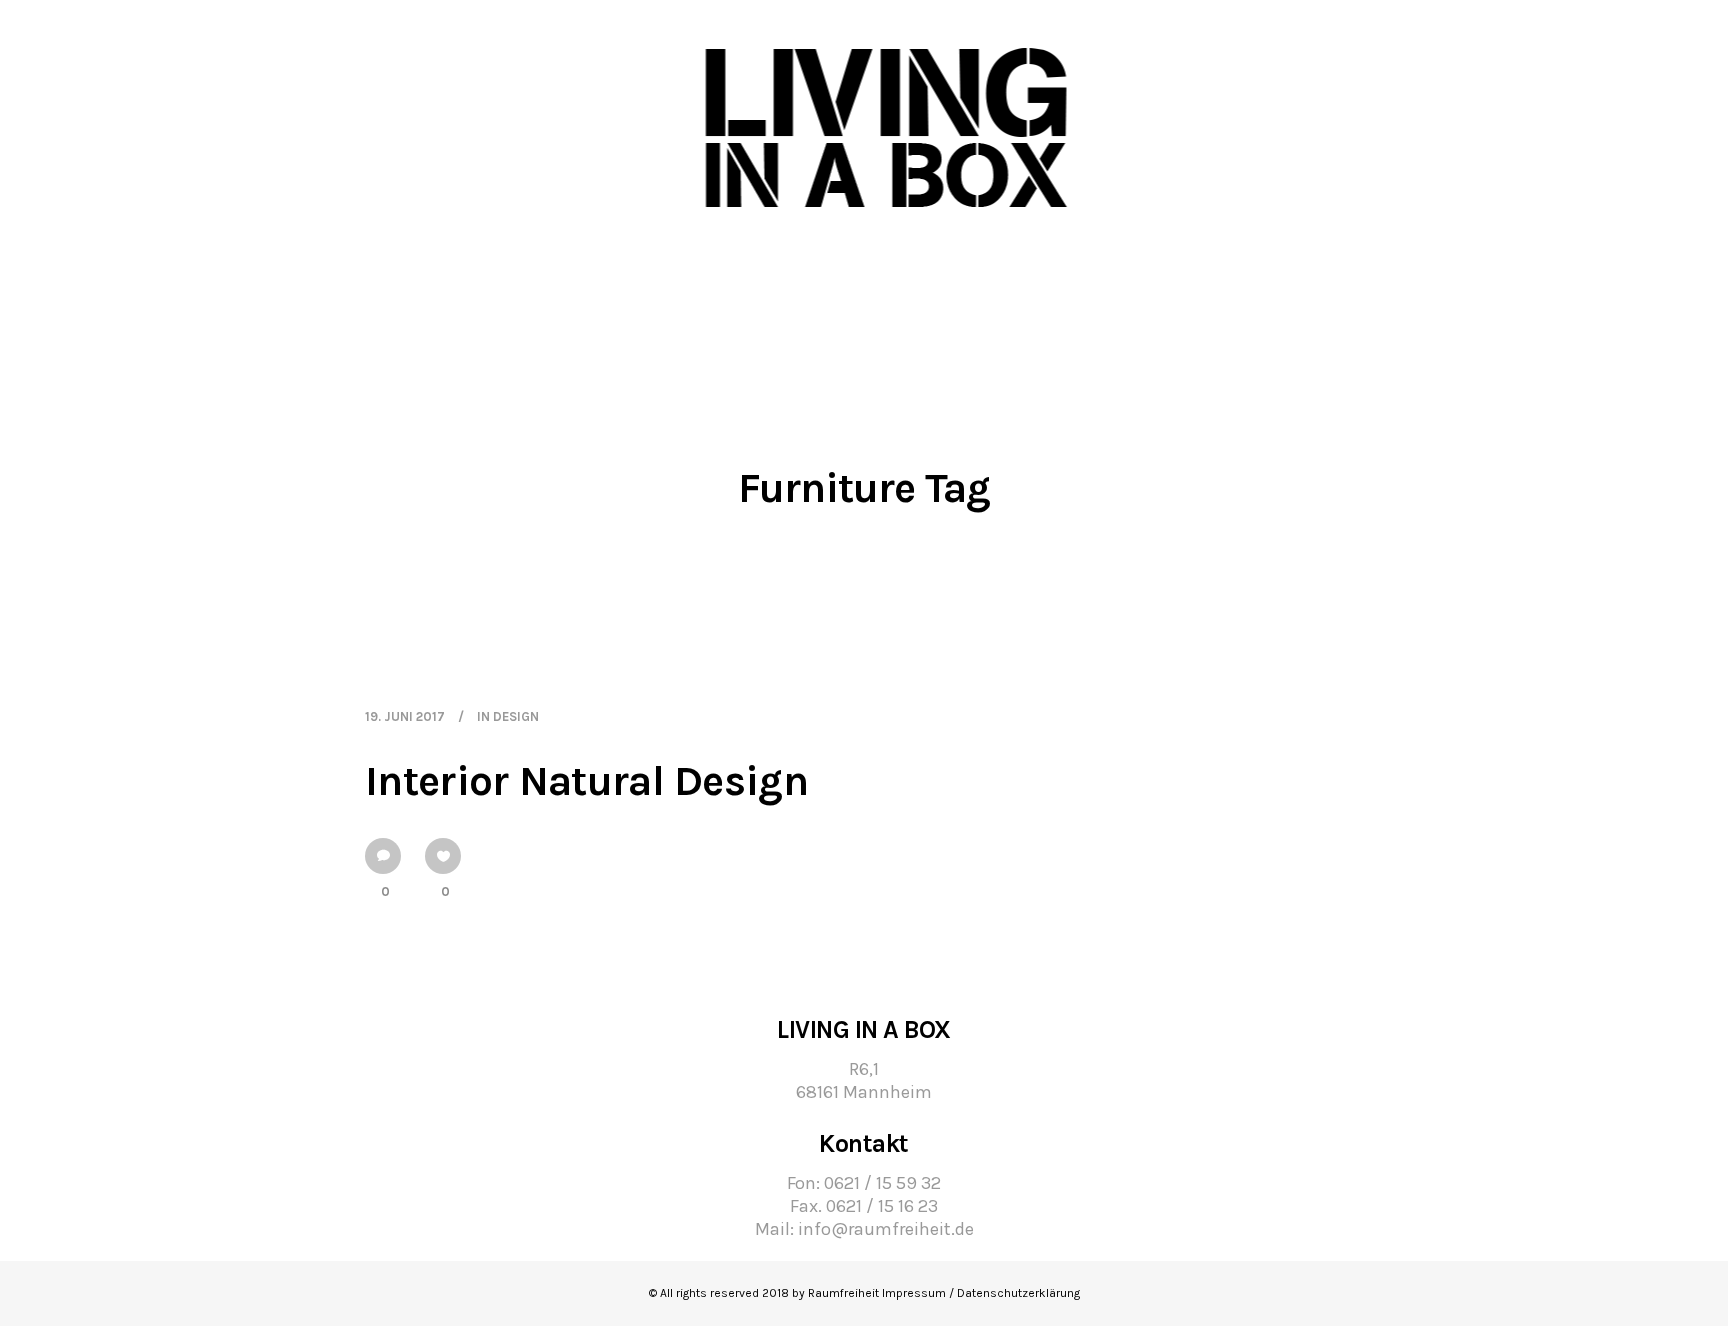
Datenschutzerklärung (1018, 1293)
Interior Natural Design (586, 781)
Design (516, 716)
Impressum (914, 1293)
